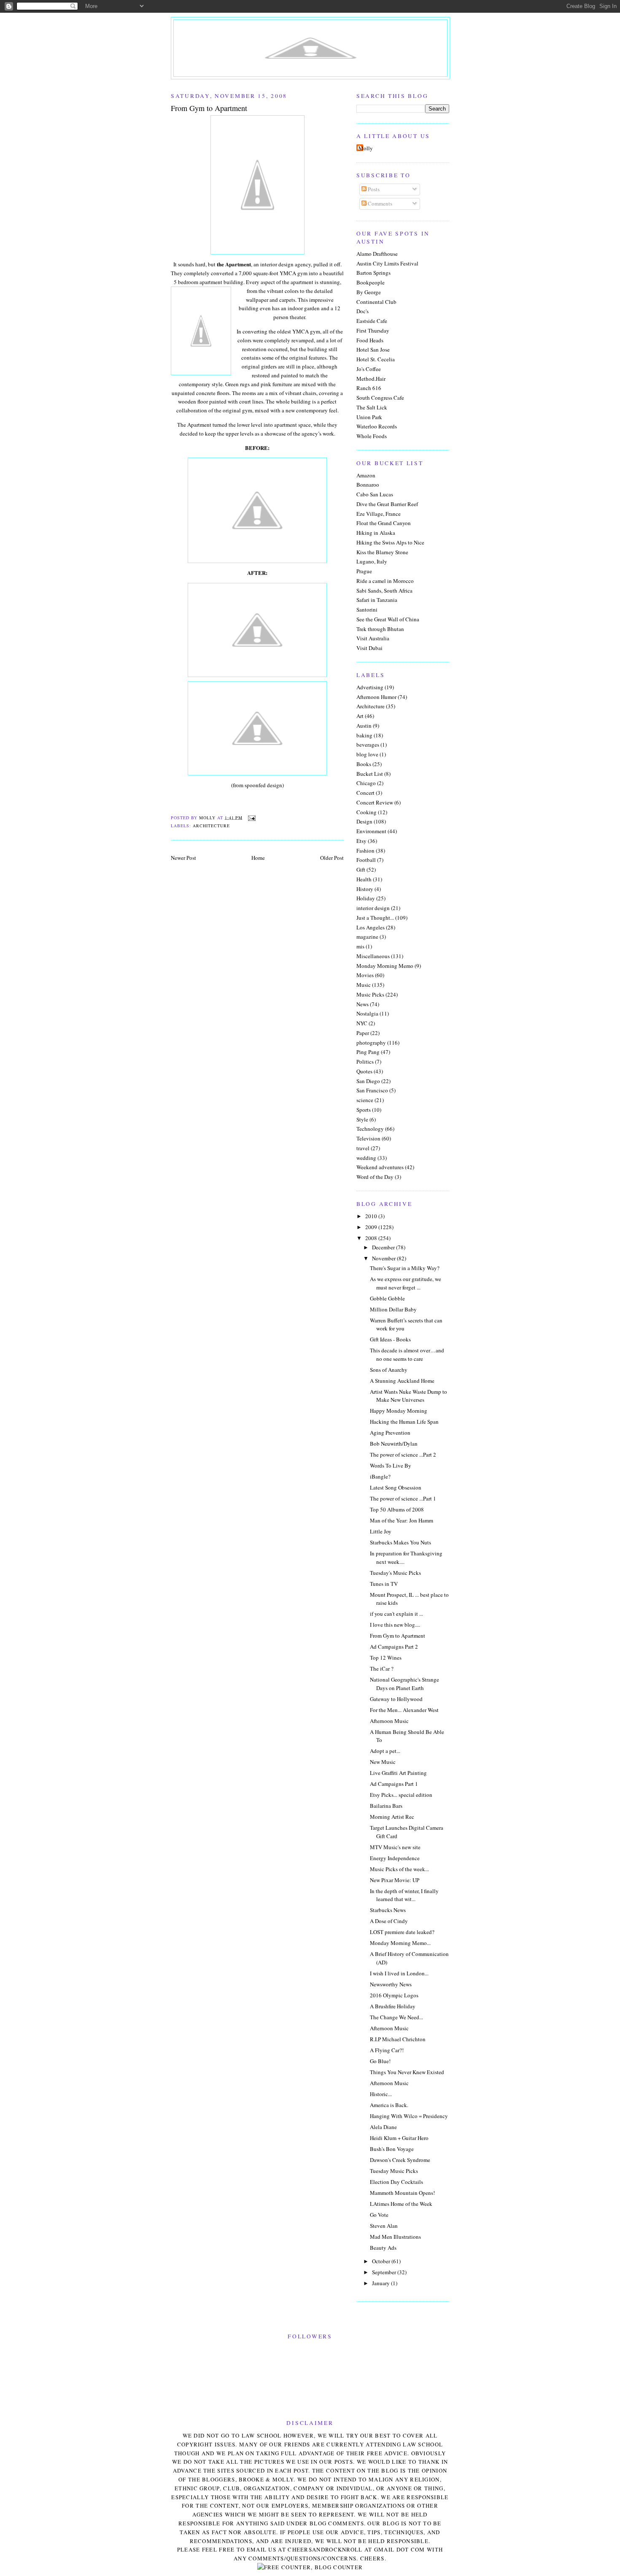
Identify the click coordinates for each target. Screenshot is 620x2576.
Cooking (367, 812)
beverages (368, 745)
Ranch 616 (369, 388)
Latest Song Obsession (396, 1487)
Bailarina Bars (386, 1806)
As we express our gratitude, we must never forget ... (406, 1283)
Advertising (370, 687)
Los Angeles (371, 927)
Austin (364, 726)
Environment (371, 831)
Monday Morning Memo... (400, 1943)
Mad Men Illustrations (395, 2237)
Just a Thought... (375, 918)
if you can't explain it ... (396, 1614)
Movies (365, 975)
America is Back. (389, 2105)
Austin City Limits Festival (387, 263)
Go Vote (379, 2215)
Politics (365, 1062)
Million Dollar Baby (393, 1309)
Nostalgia (367, 1013)
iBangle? (380, 1476)
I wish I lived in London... (399, 1973)
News (363, 1004)
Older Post (332, 858)
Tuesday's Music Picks (395, 1573)
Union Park (369, 417)
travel (363, 1148)
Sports (364, 1110)
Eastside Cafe (372, 321)
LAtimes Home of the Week (401, 2204)
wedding (366, 1158)
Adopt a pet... (385, 1751)
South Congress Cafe (380, 398)
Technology (370, 1129)
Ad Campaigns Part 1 (394, 1784)
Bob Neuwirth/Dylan (394, 1444)
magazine (367, 937)
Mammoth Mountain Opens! (402, 2193)
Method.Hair (371, 379)
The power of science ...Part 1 (403, 1498)
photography (371, 1043)
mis (360, 946)
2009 (372, 1227)
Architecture (211, 826)
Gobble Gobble (387, 1298)
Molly (366, 148)
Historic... (381, 2094)
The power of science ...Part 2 (403, 1455)
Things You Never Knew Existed (407, 2072)
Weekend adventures (380, 1167)
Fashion (365, 851)
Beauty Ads (383, 2248)
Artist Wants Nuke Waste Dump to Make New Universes (408, 1396)
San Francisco (372, 1090)
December (384, 1247)
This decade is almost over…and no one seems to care (407, 1354)
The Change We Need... (396, 2017)
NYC (362, 1023)
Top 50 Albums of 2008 (397, 1509)
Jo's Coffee (369, 369)
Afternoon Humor (376, 697)
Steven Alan (384, 2226)
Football (366, 860)
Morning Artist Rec (392, 1817)
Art (360, 716)
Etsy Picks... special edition (401, 1795)
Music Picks (370, 994)
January (381, 2283)
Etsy (361, 841)
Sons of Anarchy (389, 1370)
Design (364, 821)
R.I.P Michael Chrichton (398, 2039)
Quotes (364, 1071)
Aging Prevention (390, 1433)
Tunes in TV (384, 1584)
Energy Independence (395, 1858)
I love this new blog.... (395, 1625)
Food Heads (370, 340)
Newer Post (183, 858)
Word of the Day (375, 1177)
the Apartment (234, 264)
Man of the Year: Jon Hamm (402, 1520)
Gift (361, 870)
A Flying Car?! (387, 2050)
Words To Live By (391, 1465)
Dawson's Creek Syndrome (400, 2160)
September (385, 2272)
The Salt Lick (372, 407)
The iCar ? (382, 1669)
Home (258, 858)
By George (369, 292)
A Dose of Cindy (389, 1921)
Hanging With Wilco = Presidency (409, 2116)
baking (364, 735)
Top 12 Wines (386, 1658)
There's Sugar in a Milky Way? (405, 1268)
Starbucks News (388, 1910)
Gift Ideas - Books (390, 1339)
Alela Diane (383, 2127)
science (365, 1100)
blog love (367, 754)
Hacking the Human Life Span (404, 1422)
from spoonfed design (257, 785)
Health (364, 879)
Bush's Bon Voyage (392, 2149)
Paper (363, 1033)
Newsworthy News (391, 1984)
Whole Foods (372, 436)
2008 (372, 1238)
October (382, 2261)
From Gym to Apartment (398, 1636)
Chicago (366, 783)
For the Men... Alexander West (404, 1710)
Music (364, 985)
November (384, 1258)
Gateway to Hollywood (396, 1699)
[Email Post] (252, 817)
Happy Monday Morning (399, 1411)
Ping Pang (368, 1052)
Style (362, 1119)
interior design (373, 908)
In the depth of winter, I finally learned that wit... (404, 1895)
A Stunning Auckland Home (402, 1381)
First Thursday (373, 330)
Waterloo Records (377, 426)
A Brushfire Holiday (393, 2006)
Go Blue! (380, 2061)
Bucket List (370, 774)
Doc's (363, 311)
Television (368, 1138)
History (365, 889)
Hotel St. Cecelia (376, 359)
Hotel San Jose (373, 349)
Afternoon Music (389, 1721)
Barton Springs (373, 273)
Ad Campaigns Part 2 (394, 1647)
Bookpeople (371, 282)
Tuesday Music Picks (394, 2171)
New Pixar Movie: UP (395, 1880)
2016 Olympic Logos (394, 1995)
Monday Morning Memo (385, 966)
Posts (373, 189)
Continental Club (376, 302)
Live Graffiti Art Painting (398, 1773)
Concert (365, 793)
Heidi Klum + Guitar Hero (399, 2138)
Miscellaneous (373, 956)
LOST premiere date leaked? (402, 1932)
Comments (379, 203)
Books (364, 764)
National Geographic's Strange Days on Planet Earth (404, 1684)
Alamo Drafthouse (377, 254)
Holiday (366, 898)
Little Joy (381, 1531)
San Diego (368, 1081)
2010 (372, 1216)
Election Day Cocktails (396, 2182)
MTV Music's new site (395, 1847)
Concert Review (375, 802)
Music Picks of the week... (399, 1869)
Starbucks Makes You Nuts (400, 1542)
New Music (383, 1762)
